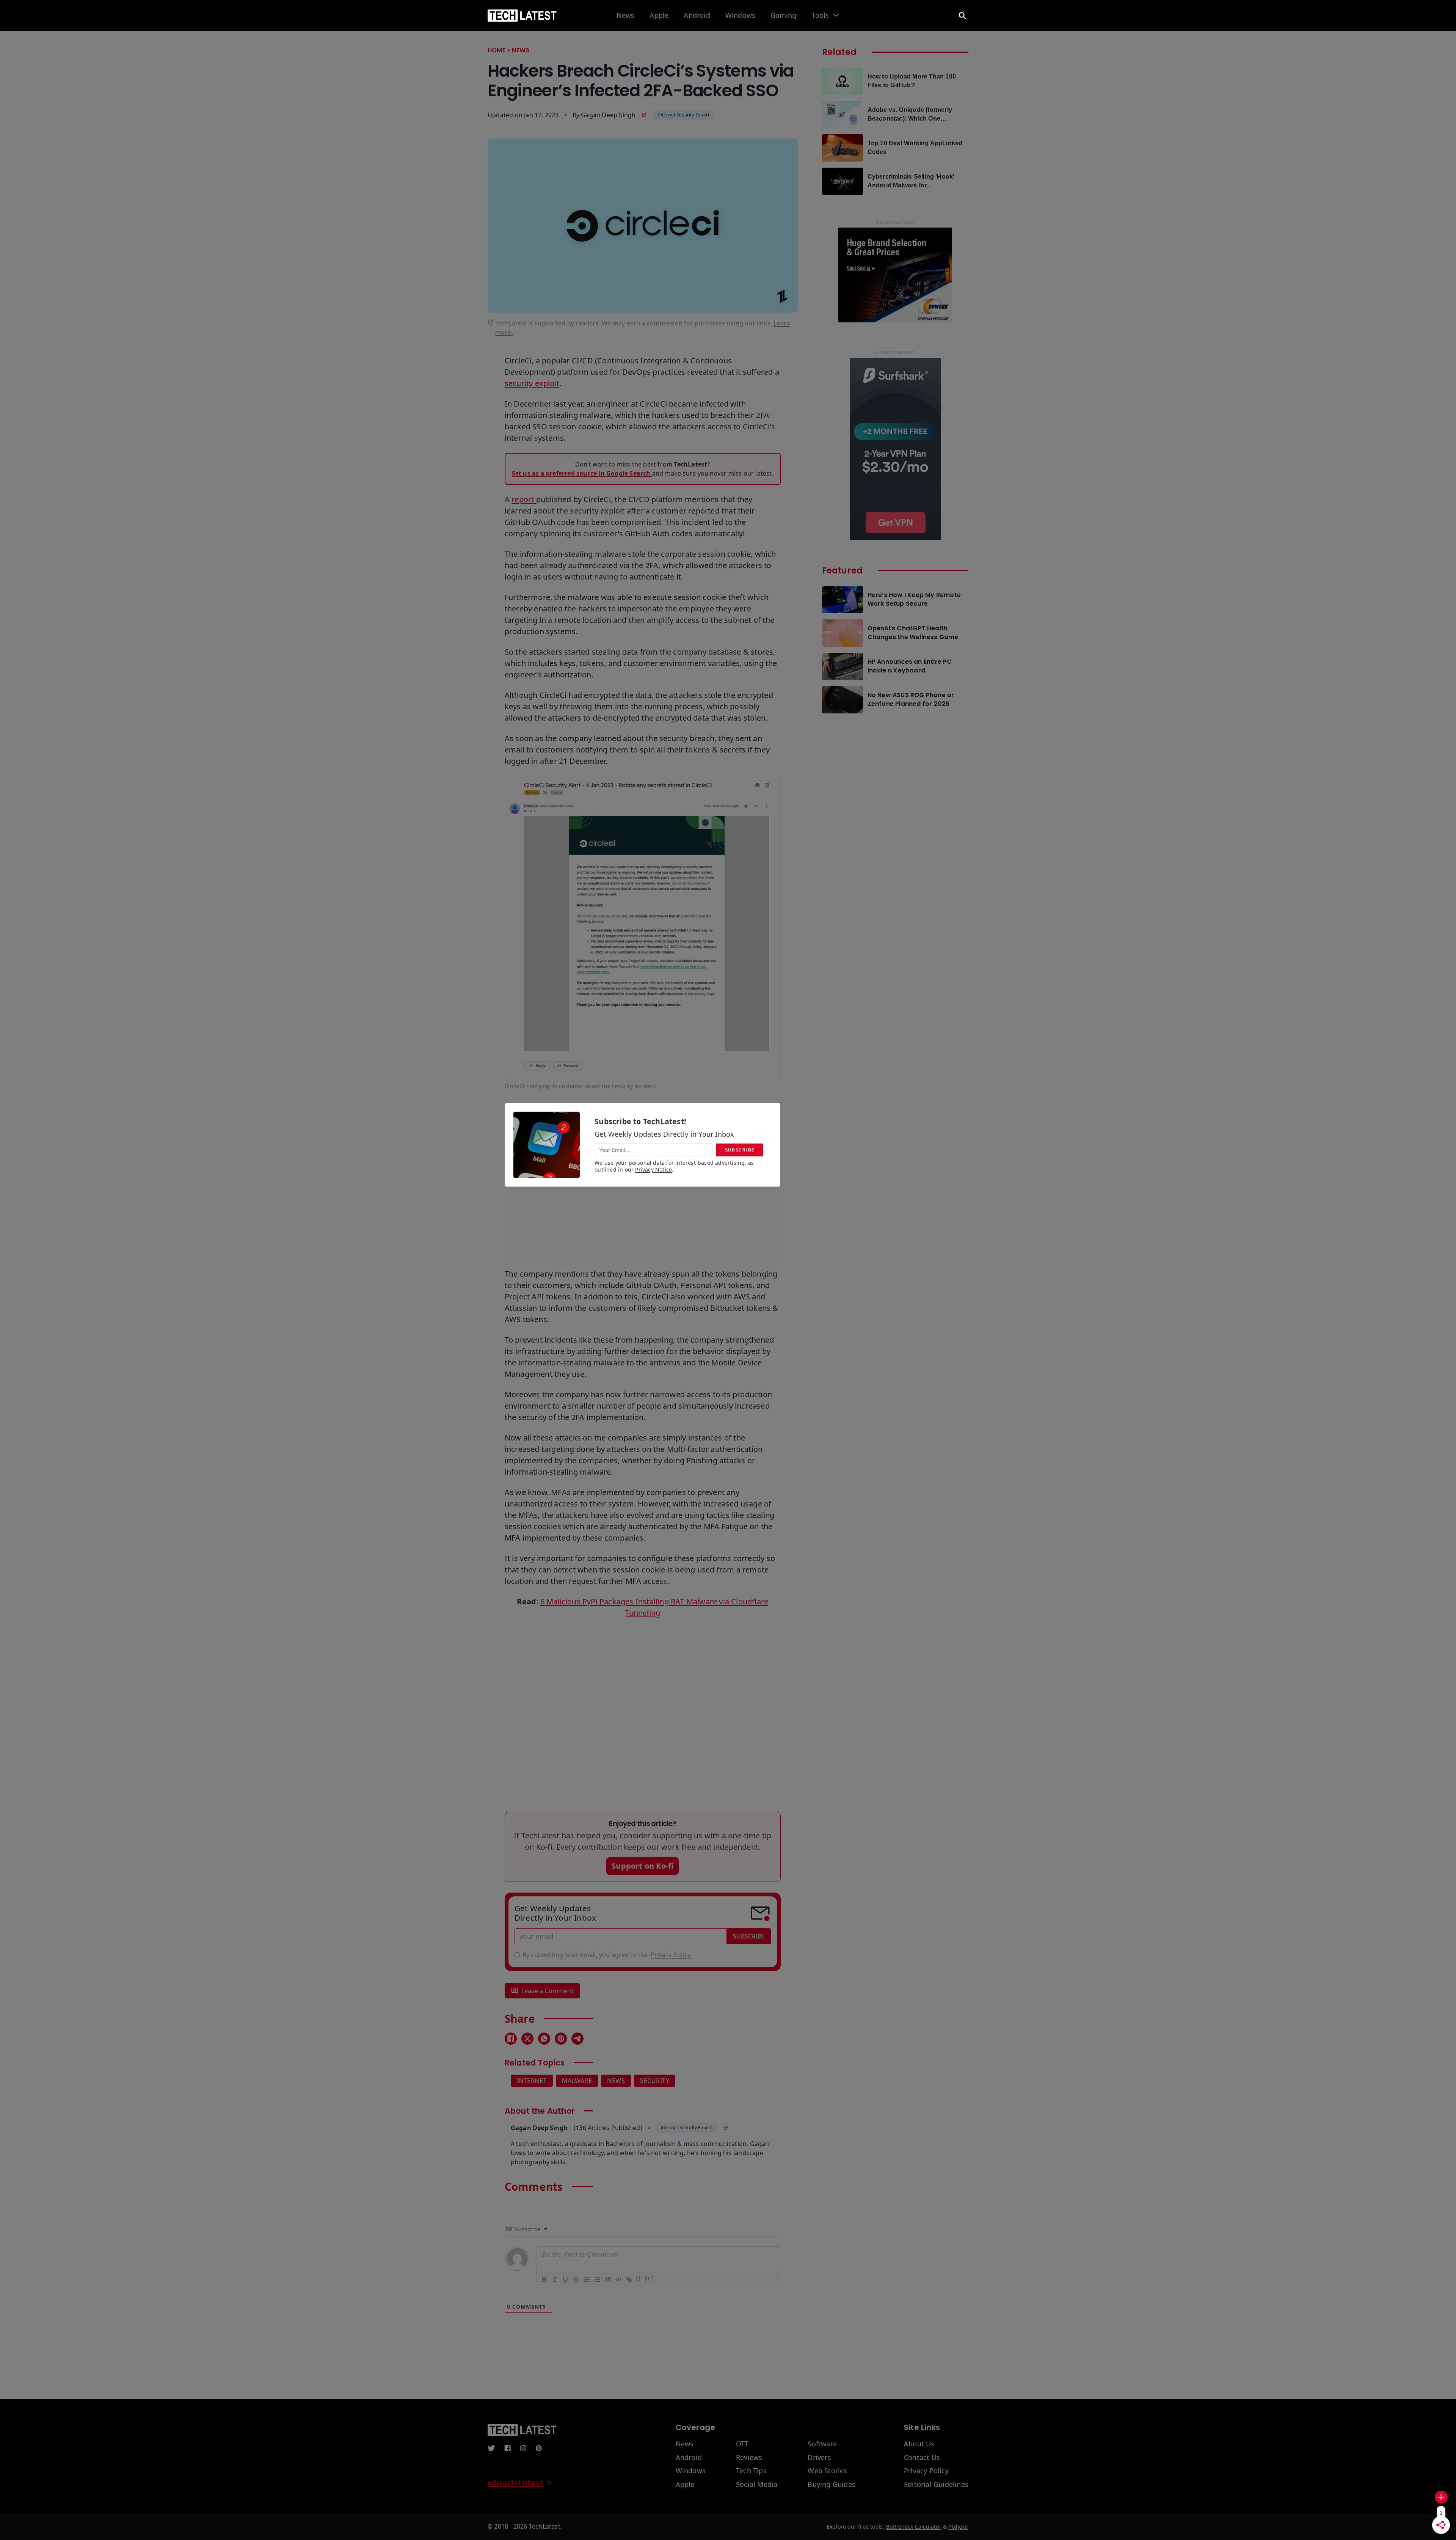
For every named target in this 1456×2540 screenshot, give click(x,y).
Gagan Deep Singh (608, 115)
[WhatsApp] (544, 2039)
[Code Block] (618, 2279)
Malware (577, 2081)
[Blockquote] (607, 2279)
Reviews (749, 2458)
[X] (527, 2039)
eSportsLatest (516, 2483)
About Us (919, 2444)
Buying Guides (832, 2485)
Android (697, 16)
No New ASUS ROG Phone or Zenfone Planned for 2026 (911, 699)
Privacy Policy (926, 2471)
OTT (742, 2444)
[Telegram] (577, 2039)
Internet (532, 2081)
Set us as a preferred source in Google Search (582, 473)
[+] (649, 2278)
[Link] (629, 2279)
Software (822, 2444)
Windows (740, 16)
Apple (659, 16)
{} (639, 2278)
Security (655, 2081)
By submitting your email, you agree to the (607, 1955)
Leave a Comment (548, 1991)
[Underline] (565, 2279)
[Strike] (576, 2279)
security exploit (532, 383)
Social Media (757, 2485)
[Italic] (554, 2279)
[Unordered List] (597, 2279)
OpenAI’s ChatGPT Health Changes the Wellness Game (913, 633)
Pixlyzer (958, 2527)
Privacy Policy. (671, 1955)
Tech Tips (751, 2471)
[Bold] (544, 2279)
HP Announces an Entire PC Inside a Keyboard (910, 666)
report (524, 499)
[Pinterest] (561, 2039)
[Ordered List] (586, 2279)
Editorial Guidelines (936, 2485)
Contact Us (922, 2458)
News (626, 16)
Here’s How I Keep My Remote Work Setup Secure (914, 599)
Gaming (783, 16)
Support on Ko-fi (642, 1866)
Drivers (819, 2458)
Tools (820, 16)
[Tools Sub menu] (836, 15)
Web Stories (827, 2471)
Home (497, 50)
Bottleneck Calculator (914, 2527)
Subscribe (749, 1936)
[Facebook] (511, 2039)
